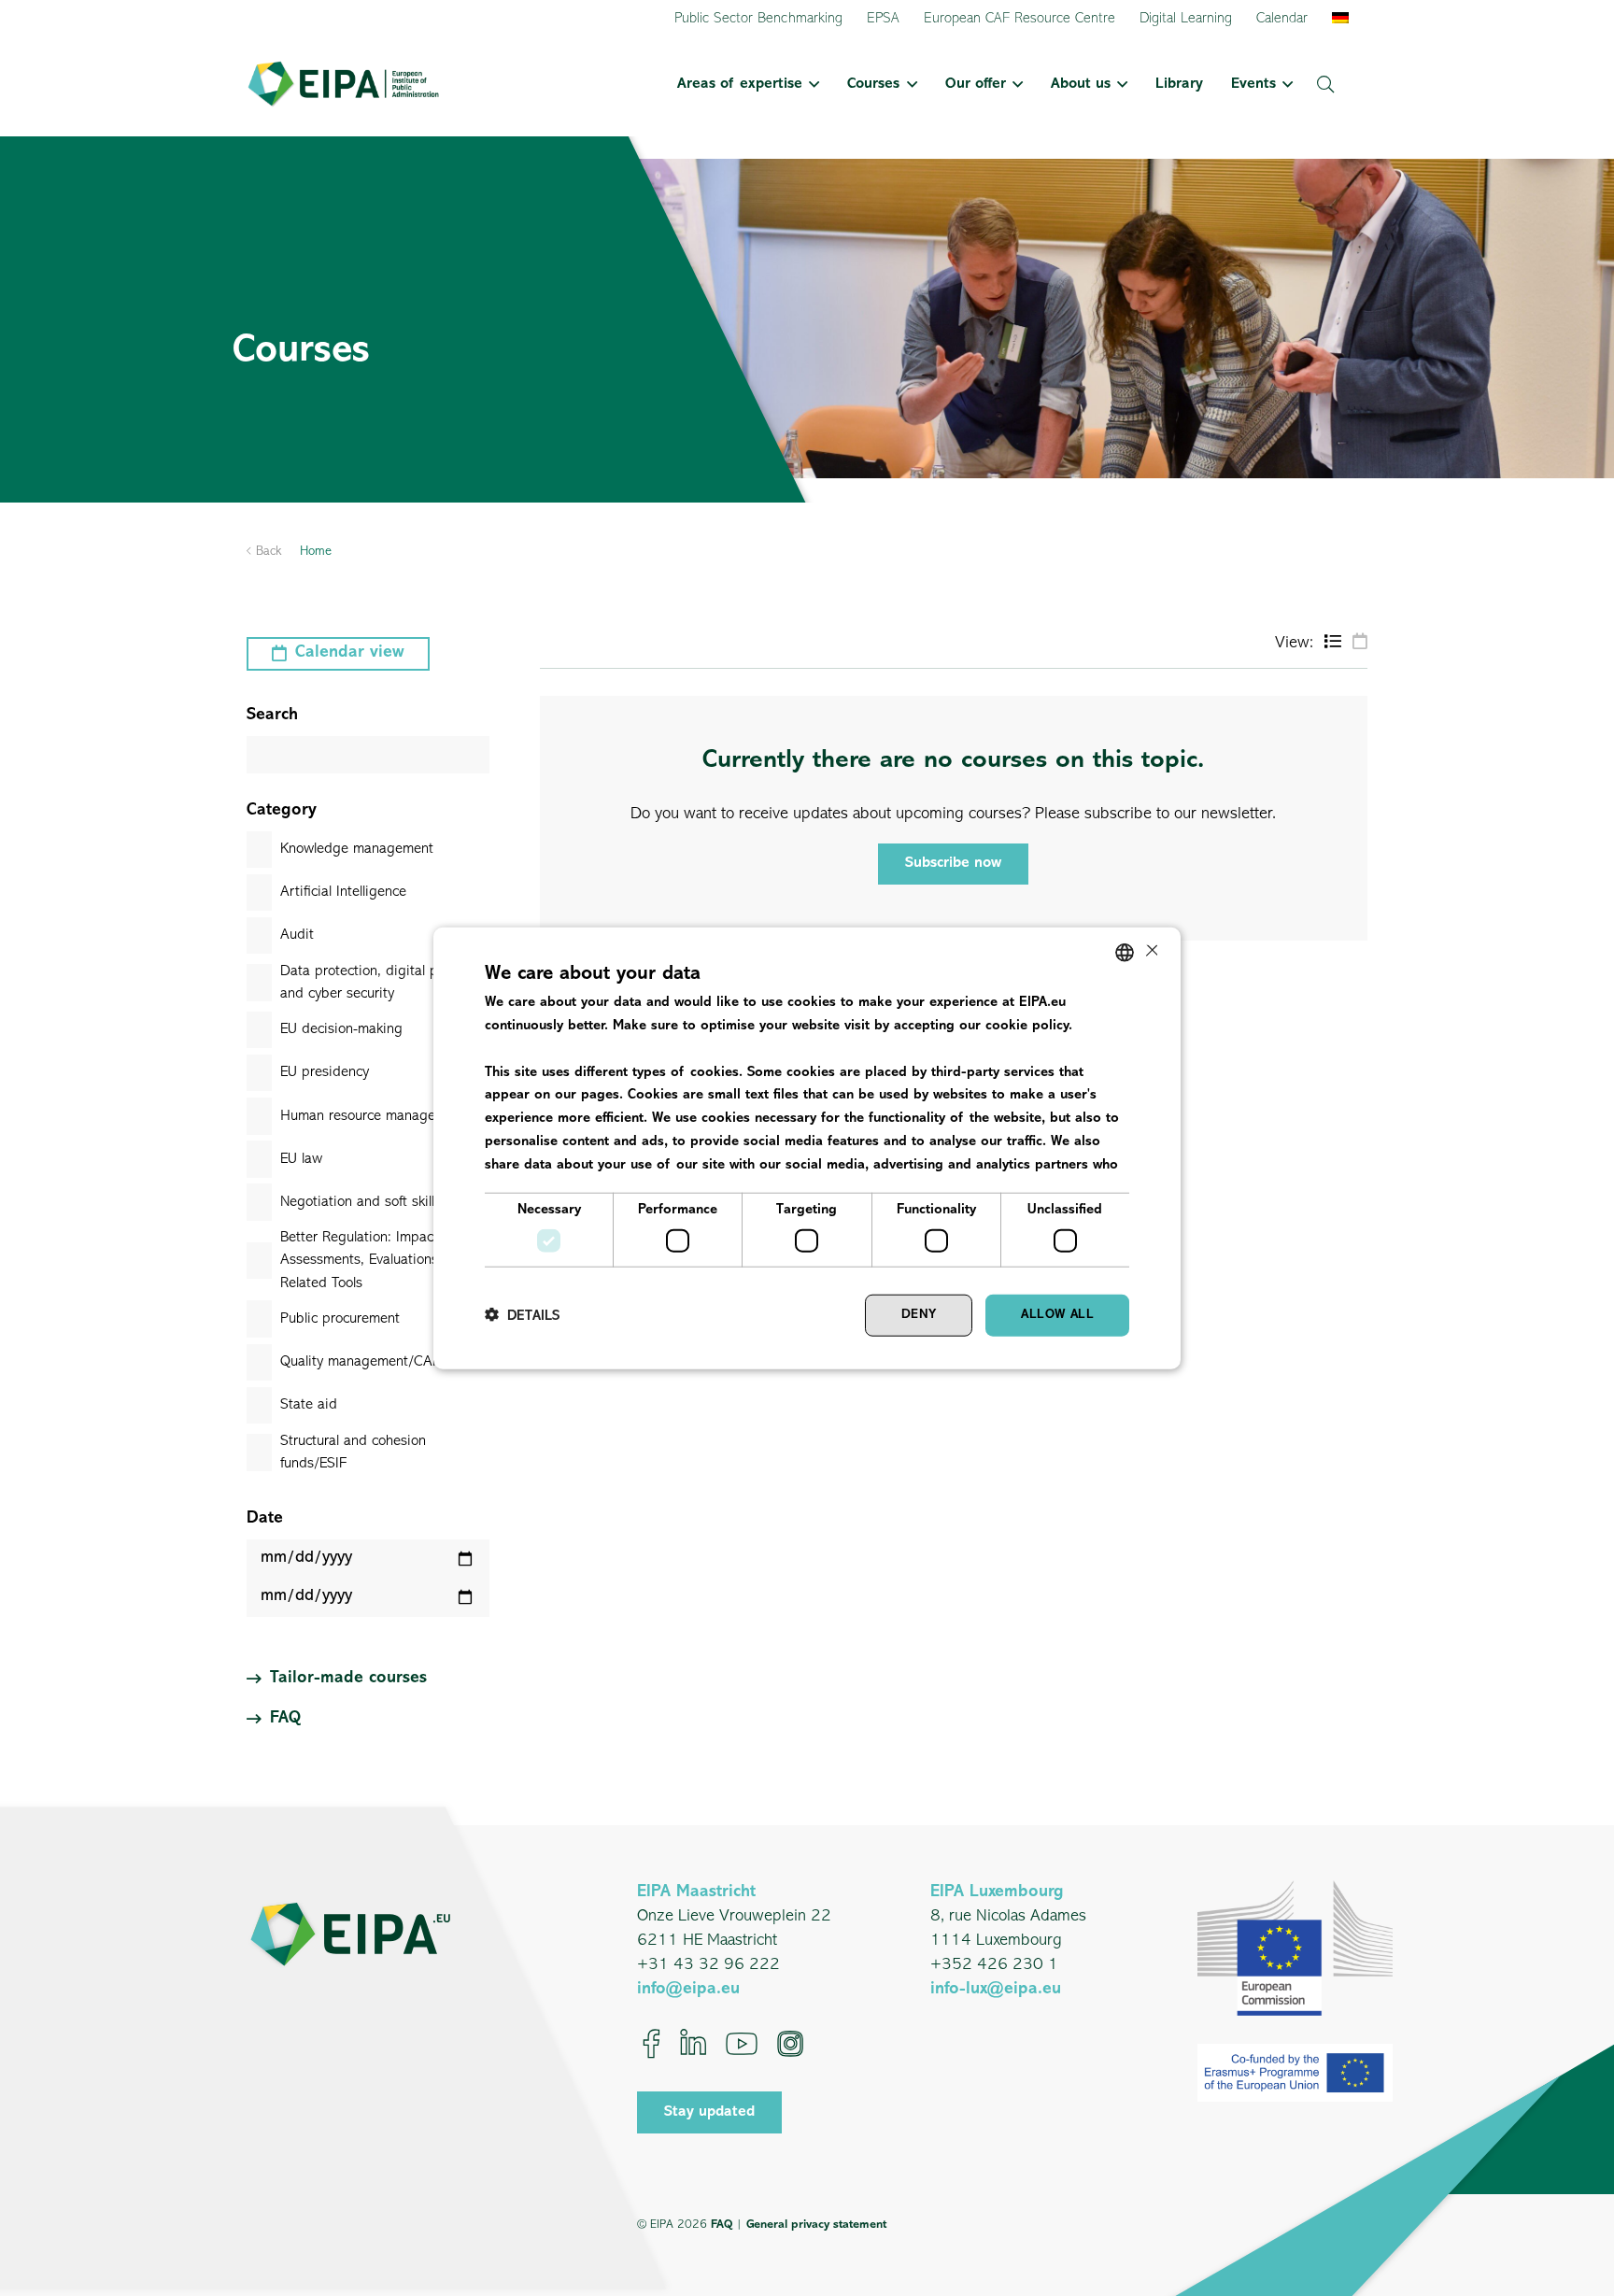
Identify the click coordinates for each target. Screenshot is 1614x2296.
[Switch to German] (1344, 19)
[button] (811, 84)
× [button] (1150, 951)
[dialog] (807, 1148)
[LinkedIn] (693, 2044)
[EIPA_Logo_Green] (343, 84)
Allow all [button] (1057, 1315)
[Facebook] (651, 2044)
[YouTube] (742, 2044)
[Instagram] (790, 2044)
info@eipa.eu (688, 1990)
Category (282, 811)
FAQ (722, 2225)
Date (265, 1519)
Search (272, 716)
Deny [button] (919, 1315)
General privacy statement (816, 2225)
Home (316, 552)
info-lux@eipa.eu (996, 1990)
